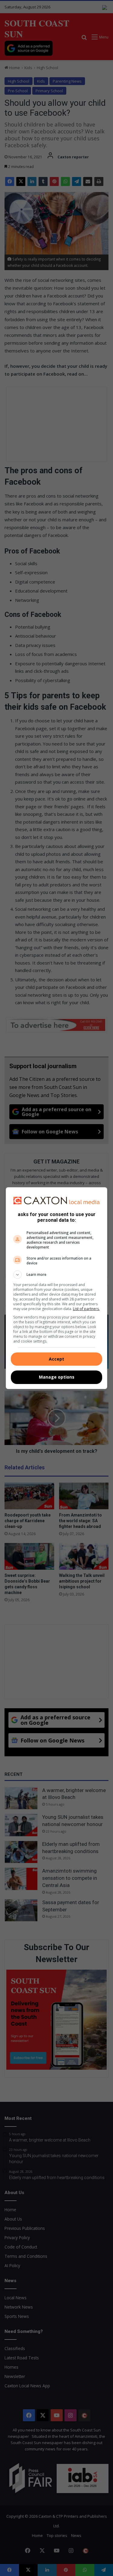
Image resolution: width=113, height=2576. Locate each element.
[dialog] (57, 1288)
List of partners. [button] (86, 1309)
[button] (57, 1275)
